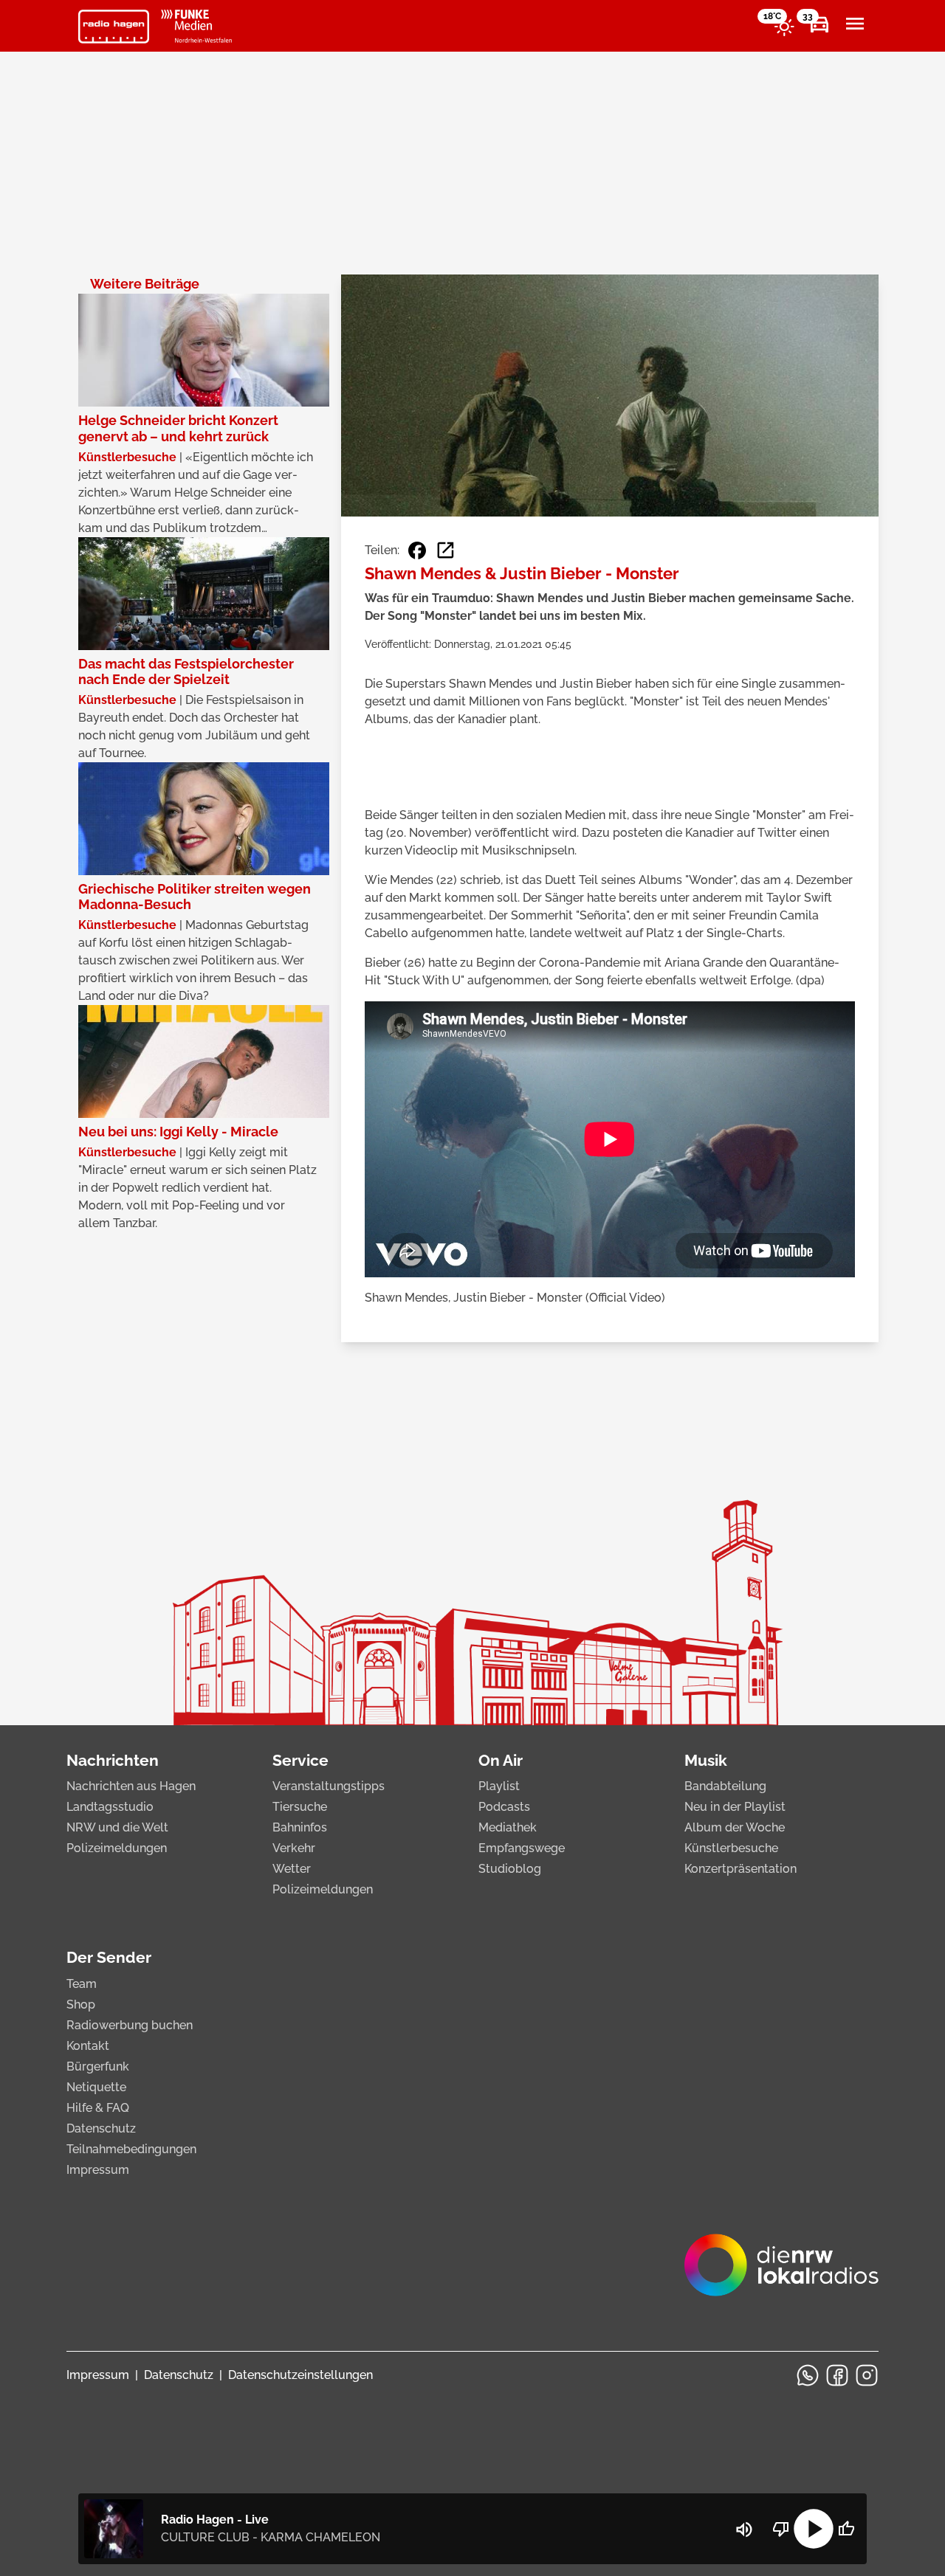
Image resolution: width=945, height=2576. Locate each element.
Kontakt (88, 2046)
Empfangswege (522, 1848)
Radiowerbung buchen (130, 2025)
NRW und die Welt (117, 1827)
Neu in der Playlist (735, 1807)
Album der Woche (735, 1827)
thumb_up (846, 2529)
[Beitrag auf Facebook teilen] (417, 550)
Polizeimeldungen (117, 1848)
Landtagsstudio (110, 1807)
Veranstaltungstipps (329, 1786)
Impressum (98, 2170)
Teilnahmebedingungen (131, 2149)
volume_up (744, 2530)
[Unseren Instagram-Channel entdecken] (867, 2375)
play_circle (814, 2529)
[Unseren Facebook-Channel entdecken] (837, 2375)
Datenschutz (101, 2128)
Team (82, 1984)
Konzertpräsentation (740, 1869)
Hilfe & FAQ (98, 2108)
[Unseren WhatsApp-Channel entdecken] (808, 2375)
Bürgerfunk (98, 2066)
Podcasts (504, 1807)
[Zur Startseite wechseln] (114, 27)
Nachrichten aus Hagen (131, 1786)
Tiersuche (300, 1807)
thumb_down (781, 2529)
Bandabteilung (725, 1786)
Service (300, 1760)
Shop (81, 2004)
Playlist (499, 1786)
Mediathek (508, 1827)
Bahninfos (300, 1827)
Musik (706, 1760)
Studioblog (510, 1869)
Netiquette (96, 2087)
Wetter (292, 1869)
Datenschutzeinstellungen (300, 2375)
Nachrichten (113, 1760)
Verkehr (294, 1848)
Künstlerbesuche (731, 1848)
